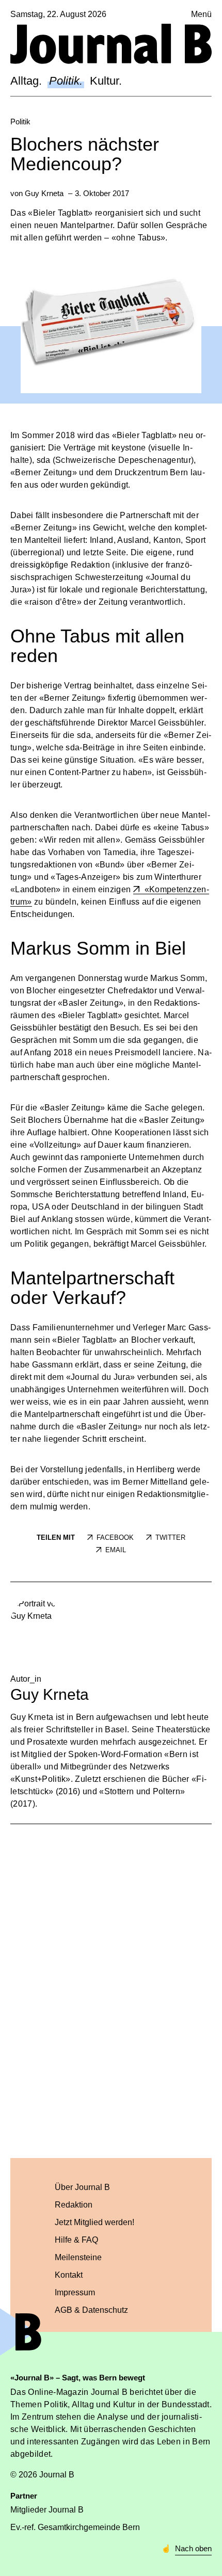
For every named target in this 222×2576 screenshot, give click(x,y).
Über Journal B (82, 2187)
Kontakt (69, 2275)
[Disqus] (111, 1989)
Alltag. (26, 81)
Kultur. (106, 81)
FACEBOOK (115, 1537)
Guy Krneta (44, 193)
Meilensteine (78, 2257)
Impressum (75, 2292)
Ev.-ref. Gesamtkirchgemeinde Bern (75, 2527)
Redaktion (74, 2205)
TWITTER (170, 1537)
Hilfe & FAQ (76, 2240)
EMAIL (116, 1550)
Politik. (66, 81)
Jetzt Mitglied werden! (94, 2222)
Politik (20, 122)
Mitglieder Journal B (47, 2510)
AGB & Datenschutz (91, 2310)
